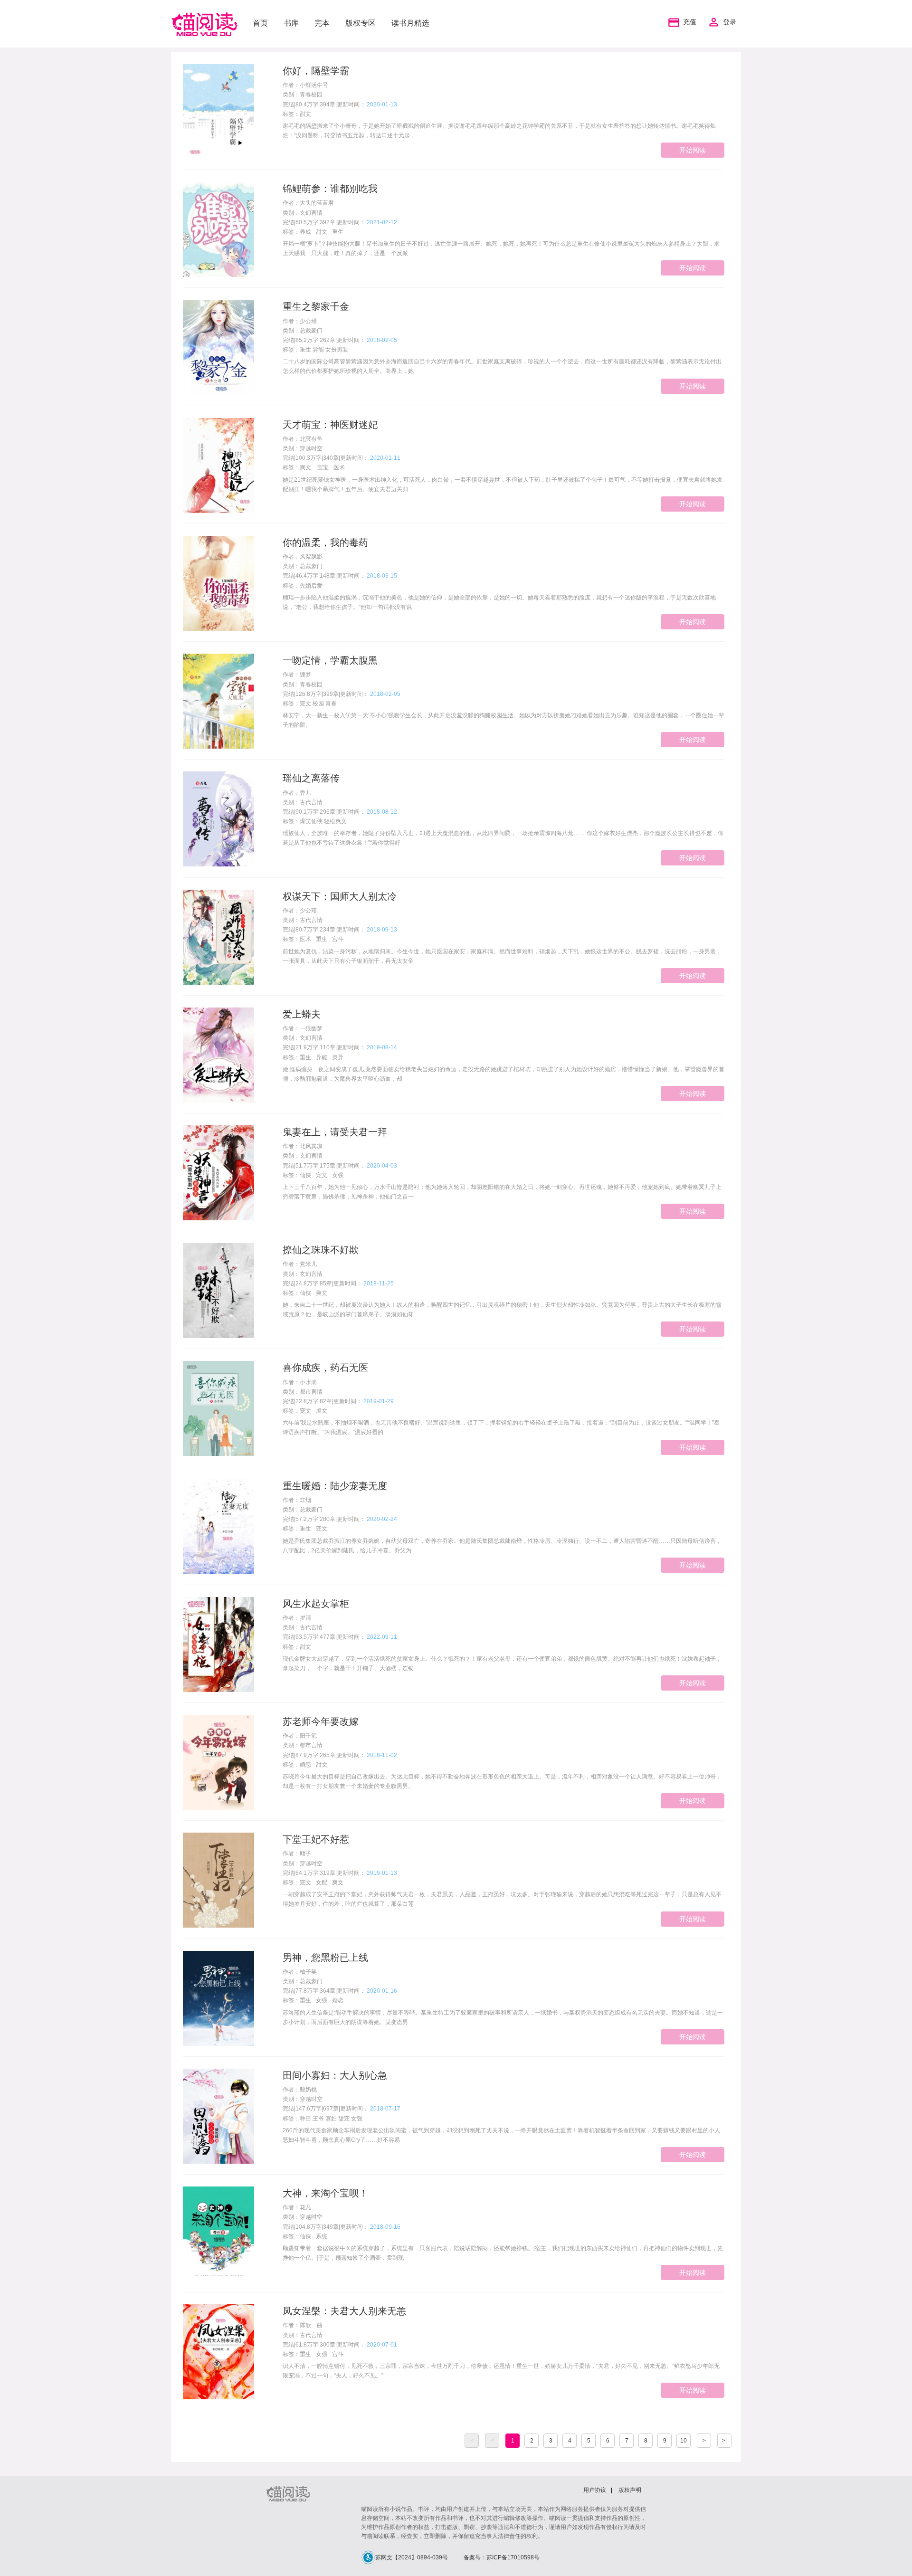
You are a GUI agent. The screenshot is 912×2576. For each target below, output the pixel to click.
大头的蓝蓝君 (317, 203)
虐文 (322, 1411)
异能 (322, 1057)
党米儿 (308, 1264)
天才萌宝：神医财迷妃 (330, 425)
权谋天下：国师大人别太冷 (340, 896)
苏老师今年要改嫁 (321, 1721)
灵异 (338, 1057)
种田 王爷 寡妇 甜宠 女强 (331, 2119)
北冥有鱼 (311, 439)
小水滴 (308, 1382)
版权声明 (630, 2490)
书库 (291, 23)
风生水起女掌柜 (316, 1604)
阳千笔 (308, 1736)
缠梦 (305, 675)
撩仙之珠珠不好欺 (321, 1250)
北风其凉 (311, 1146)
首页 (260, 23)
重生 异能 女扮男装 (324, 350)
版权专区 (361, 23)
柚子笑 (308, 1972)
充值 (690, 22)
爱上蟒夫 (302, 1014)
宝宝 (322, 467)
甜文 (305, 114)
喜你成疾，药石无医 (325, 1368)
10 (684, 2441)
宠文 (322, 1175)
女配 (322, 1882)
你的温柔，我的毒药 (325, 542)
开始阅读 (693, 150)
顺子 (305, 1854)
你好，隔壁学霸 (316, 71)
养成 (305, 232)
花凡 (305, 2207)
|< (472, 2441)
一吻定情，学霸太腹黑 (330, 660)
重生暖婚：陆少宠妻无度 (335, 1486)
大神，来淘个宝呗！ (325, 2193)
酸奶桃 (308, 2090)
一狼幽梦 (311, 1028)
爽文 (305, 467)
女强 (338, 1175)
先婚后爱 (311, 586)
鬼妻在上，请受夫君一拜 (335, 1132)
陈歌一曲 (311, 2325)
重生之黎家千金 (316, 306)
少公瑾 (308, 321)
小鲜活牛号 (314, 85)
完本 (322, 23)
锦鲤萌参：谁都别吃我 (330, 189)
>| (724, 2441)
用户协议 (595, 2490)
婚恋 (305, 1765)
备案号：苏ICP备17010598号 (502, 2557)
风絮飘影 (311, 557)
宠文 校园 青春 (318, 703)
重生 (338, 232)
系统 (322, 2236)
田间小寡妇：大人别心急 (335, 2075)
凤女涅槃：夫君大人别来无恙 (344, 2311)
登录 (730, 22)
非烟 (305, 1500)
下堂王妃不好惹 (316, 1839)
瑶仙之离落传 (311, 778)
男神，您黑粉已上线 (325, 1958)
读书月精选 (410, 23)
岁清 (305, 1618)
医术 (339, 467)
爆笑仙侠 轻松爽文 (323, 821)
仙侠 (305, 1175)
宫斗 (338, 939)
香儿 (305, 793)
